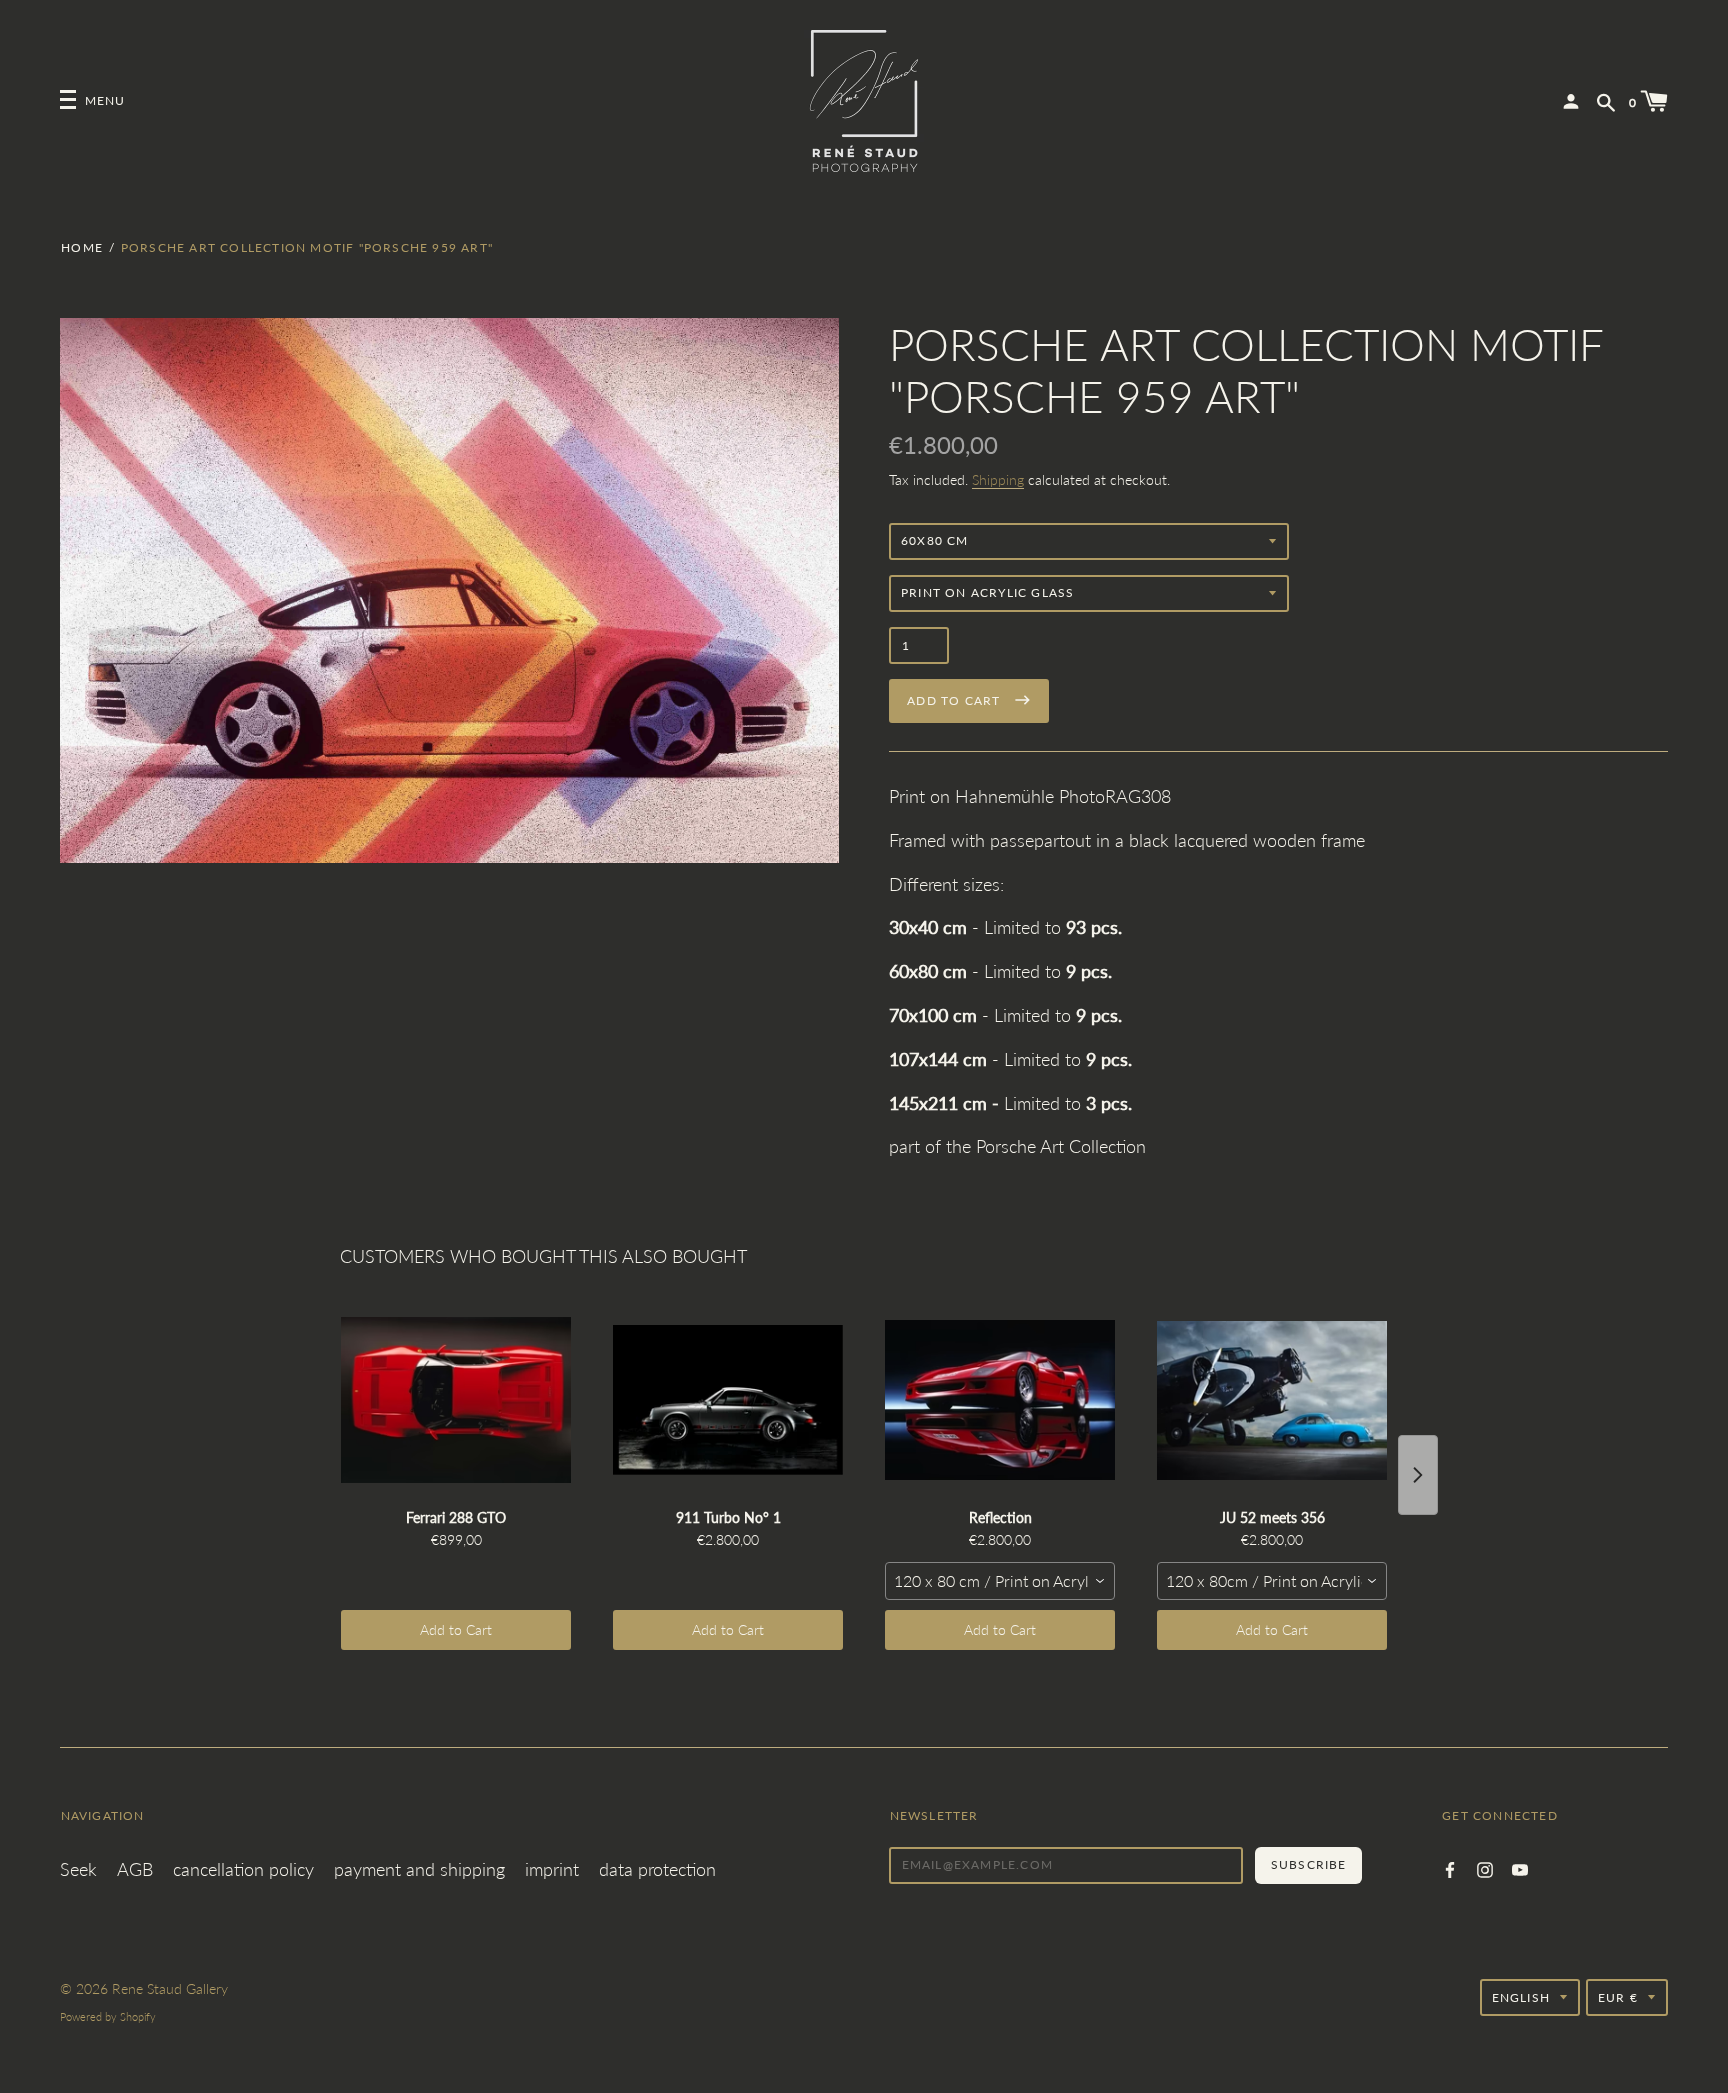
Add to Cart (456, 1629)
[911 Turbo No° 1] (728, 1400)
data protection (657, 1869)
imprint (552, 1869)
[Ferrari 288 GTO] (456, 1400)
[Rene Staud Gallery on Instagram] (1485, 1867)
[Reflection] (1000, 1400)
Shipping (998, 479)
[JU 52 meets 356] (1272, 1400)
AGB (135, 1869)
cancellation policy (243, 1869)
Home (82, 247)
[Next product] (1418, 1475)
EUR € (1618, 1997)
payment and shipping (419, 1869)
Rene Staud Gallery (170, 1988)
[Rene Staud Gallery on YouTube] (1520, 1867)
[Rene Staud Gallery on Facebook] (1450, 1867)
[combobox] (1000, 1581)
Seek (78, 1869)
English (1521, 1997)
